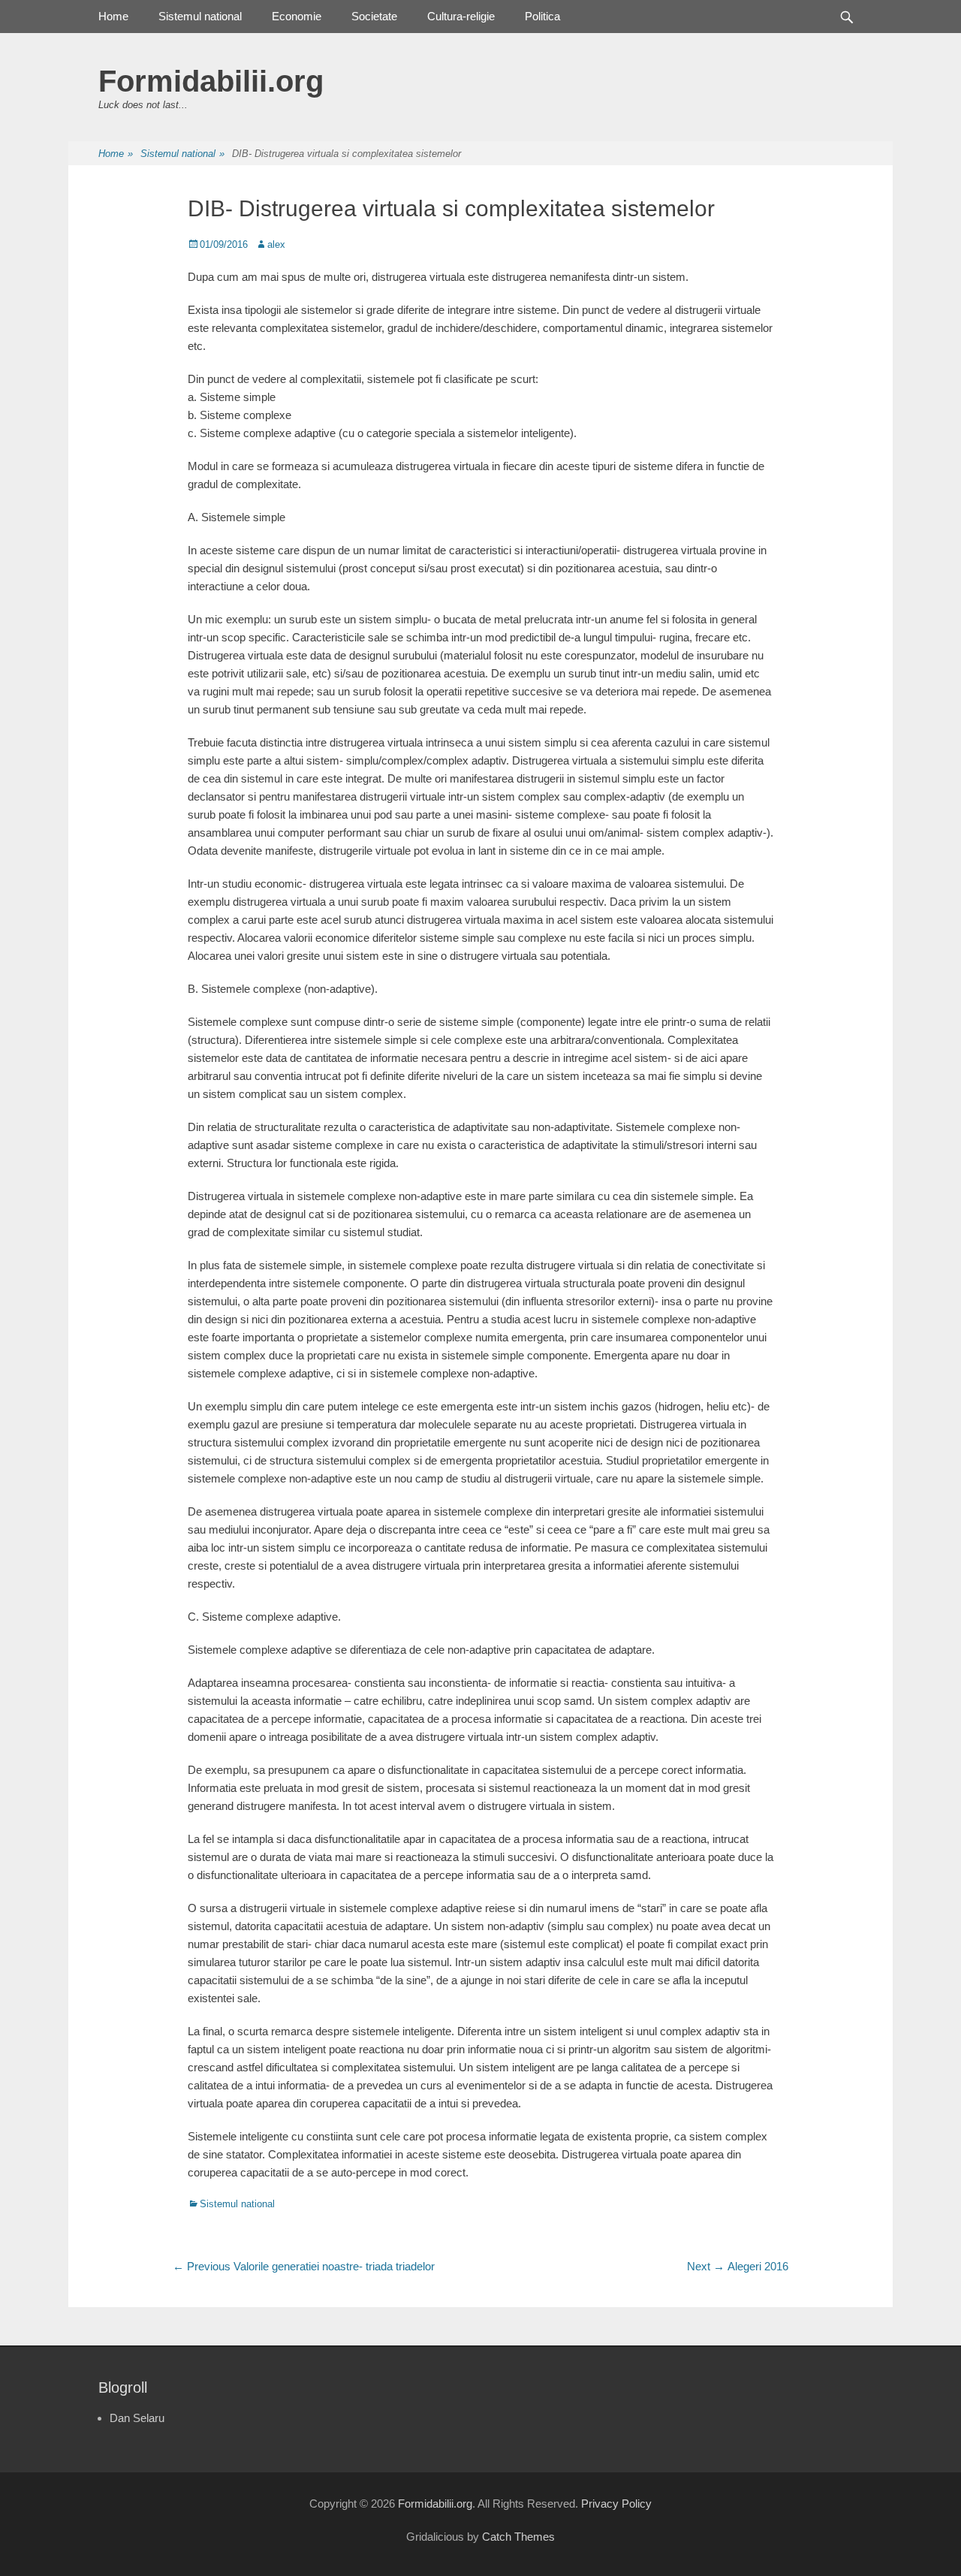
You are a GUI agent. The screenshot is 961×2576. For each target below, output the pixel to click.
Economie (297, 16)
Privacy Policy (616, 2504)
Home (113, 16)
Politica (542, 16)
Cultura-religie (461, 16)
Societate (374, 16)
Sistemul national (200, 16)
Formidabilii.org (211, 81)
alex (276, 244)
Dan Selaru (137, 2418)
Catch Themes (518, 2537)
